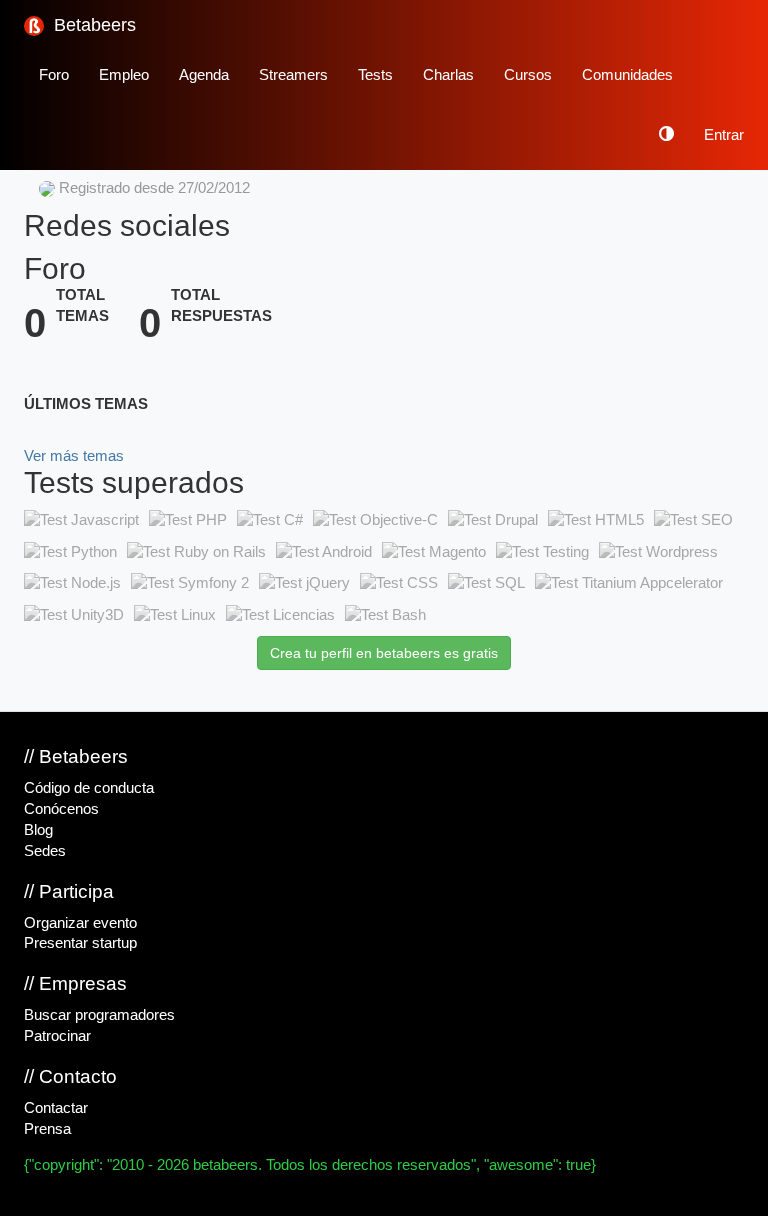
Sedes (45, 851)
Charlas (448, 75)
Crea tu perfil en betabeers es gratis (384, 653)
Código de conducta (89, 788)
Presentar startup (80, 943)
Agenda (204, 75)
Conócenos (61, 809)
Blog (38, 830)
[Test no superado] (81, 520)
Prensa (47, 1129)
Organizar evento (80, 923)
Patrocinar (57, 1036)
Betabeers (92, 25)
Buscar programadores (99, 1015)
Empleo (124, 75)
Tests (375, 75)
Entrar (724, 135)
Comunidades (627, 75)
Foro (54, 75)
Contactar (56, 1108)
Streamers (293, 75)
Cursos (528, 75)
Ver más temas (74, 456)
